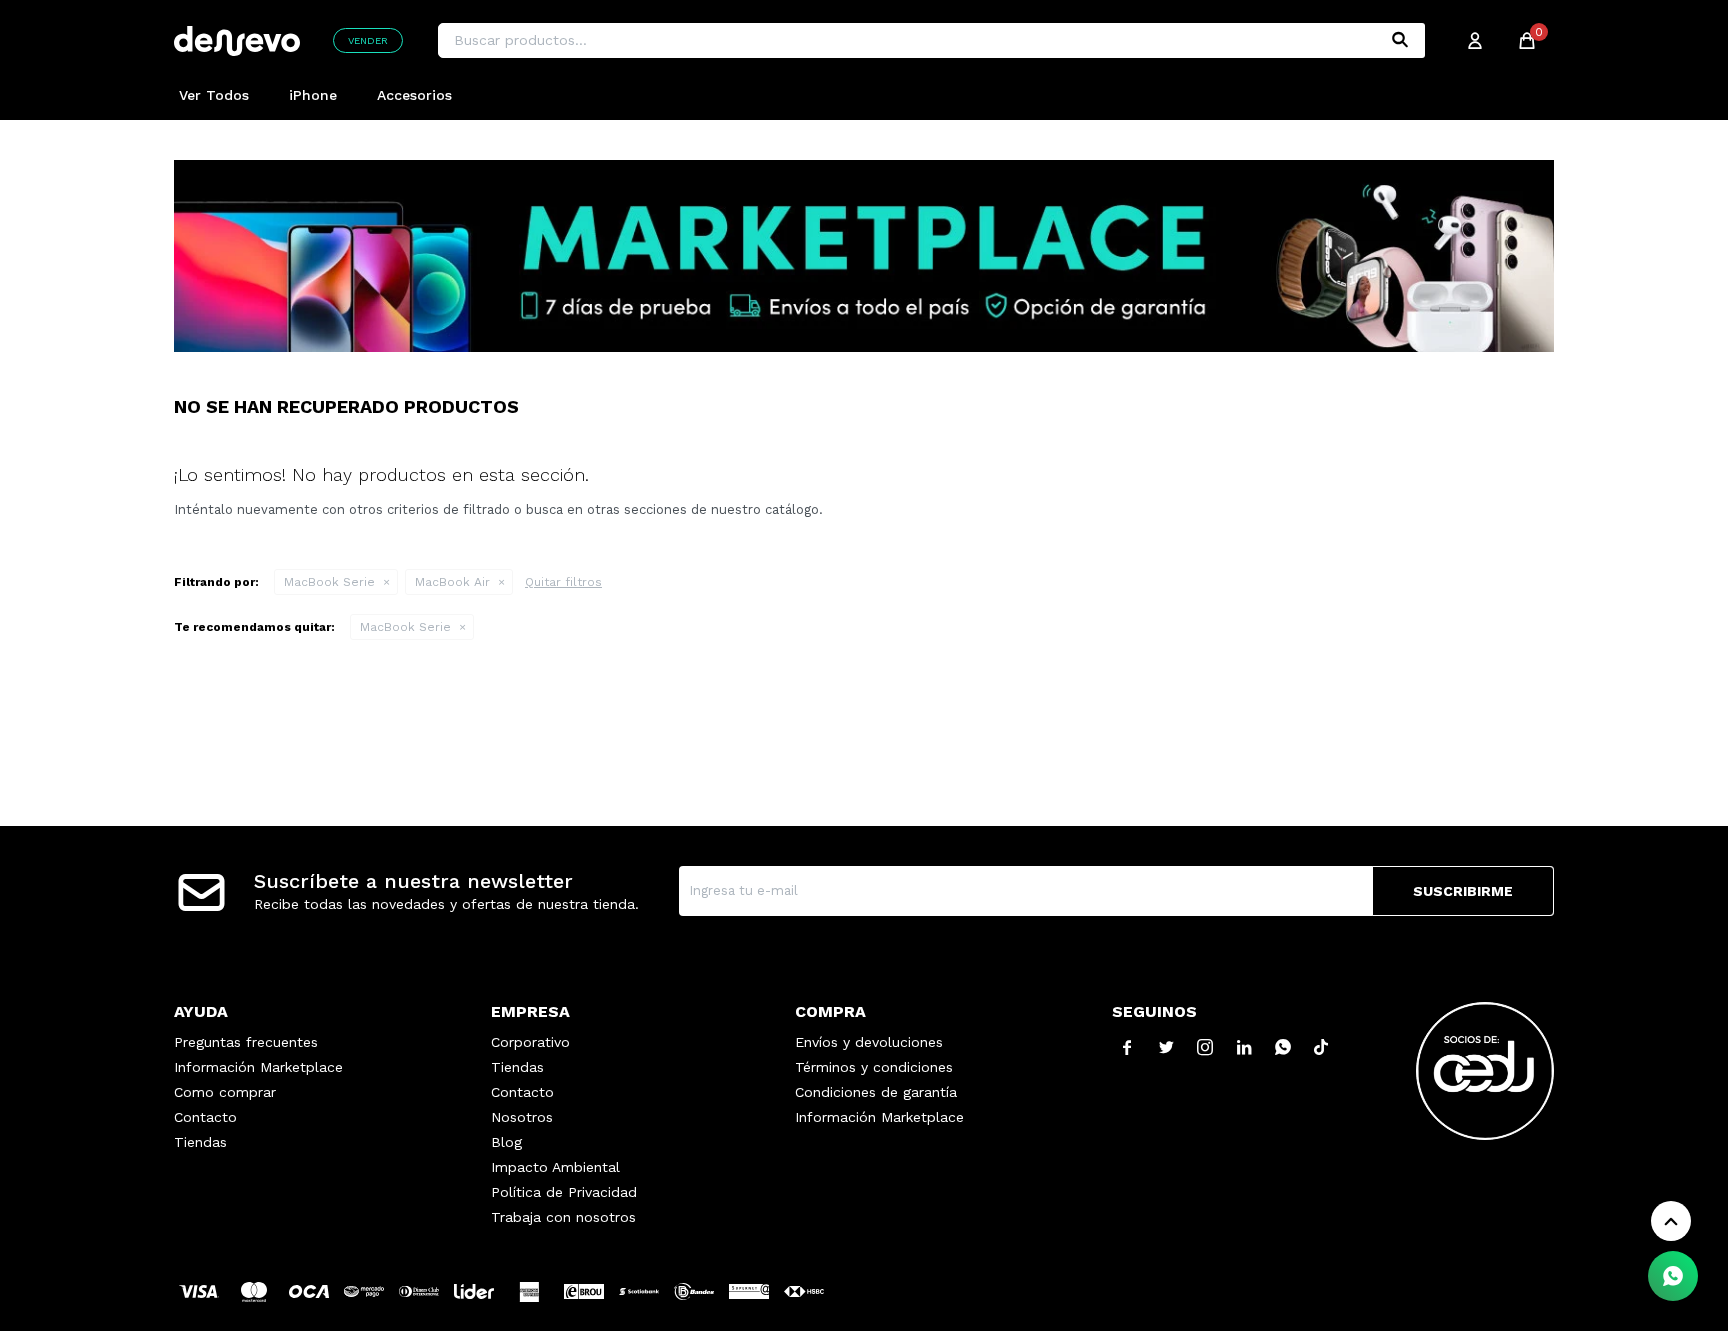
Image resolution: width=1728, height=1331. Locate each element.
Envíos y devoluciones (869, 1042)
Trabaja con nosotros (563, 1217)
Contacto (205, 1117)
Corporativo (530, 1042)
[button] (1400, 40)
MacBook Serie (329, 582)
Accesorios (414, 95)
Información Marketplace (258, 1067)
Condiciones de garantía (876, 1092)
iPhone (313, 95)
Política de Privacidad (564, 1192)
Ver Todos (214, 95)
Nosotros (522, 1117)
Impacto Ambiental (555, 1167)
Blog (506, 1142)
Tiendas (200, 1142)
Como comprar (225, 1092)
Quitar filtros (563, 582)
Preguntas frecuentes (246, 1042)
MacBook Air (452, 582)
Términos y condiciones (874, 1067)
